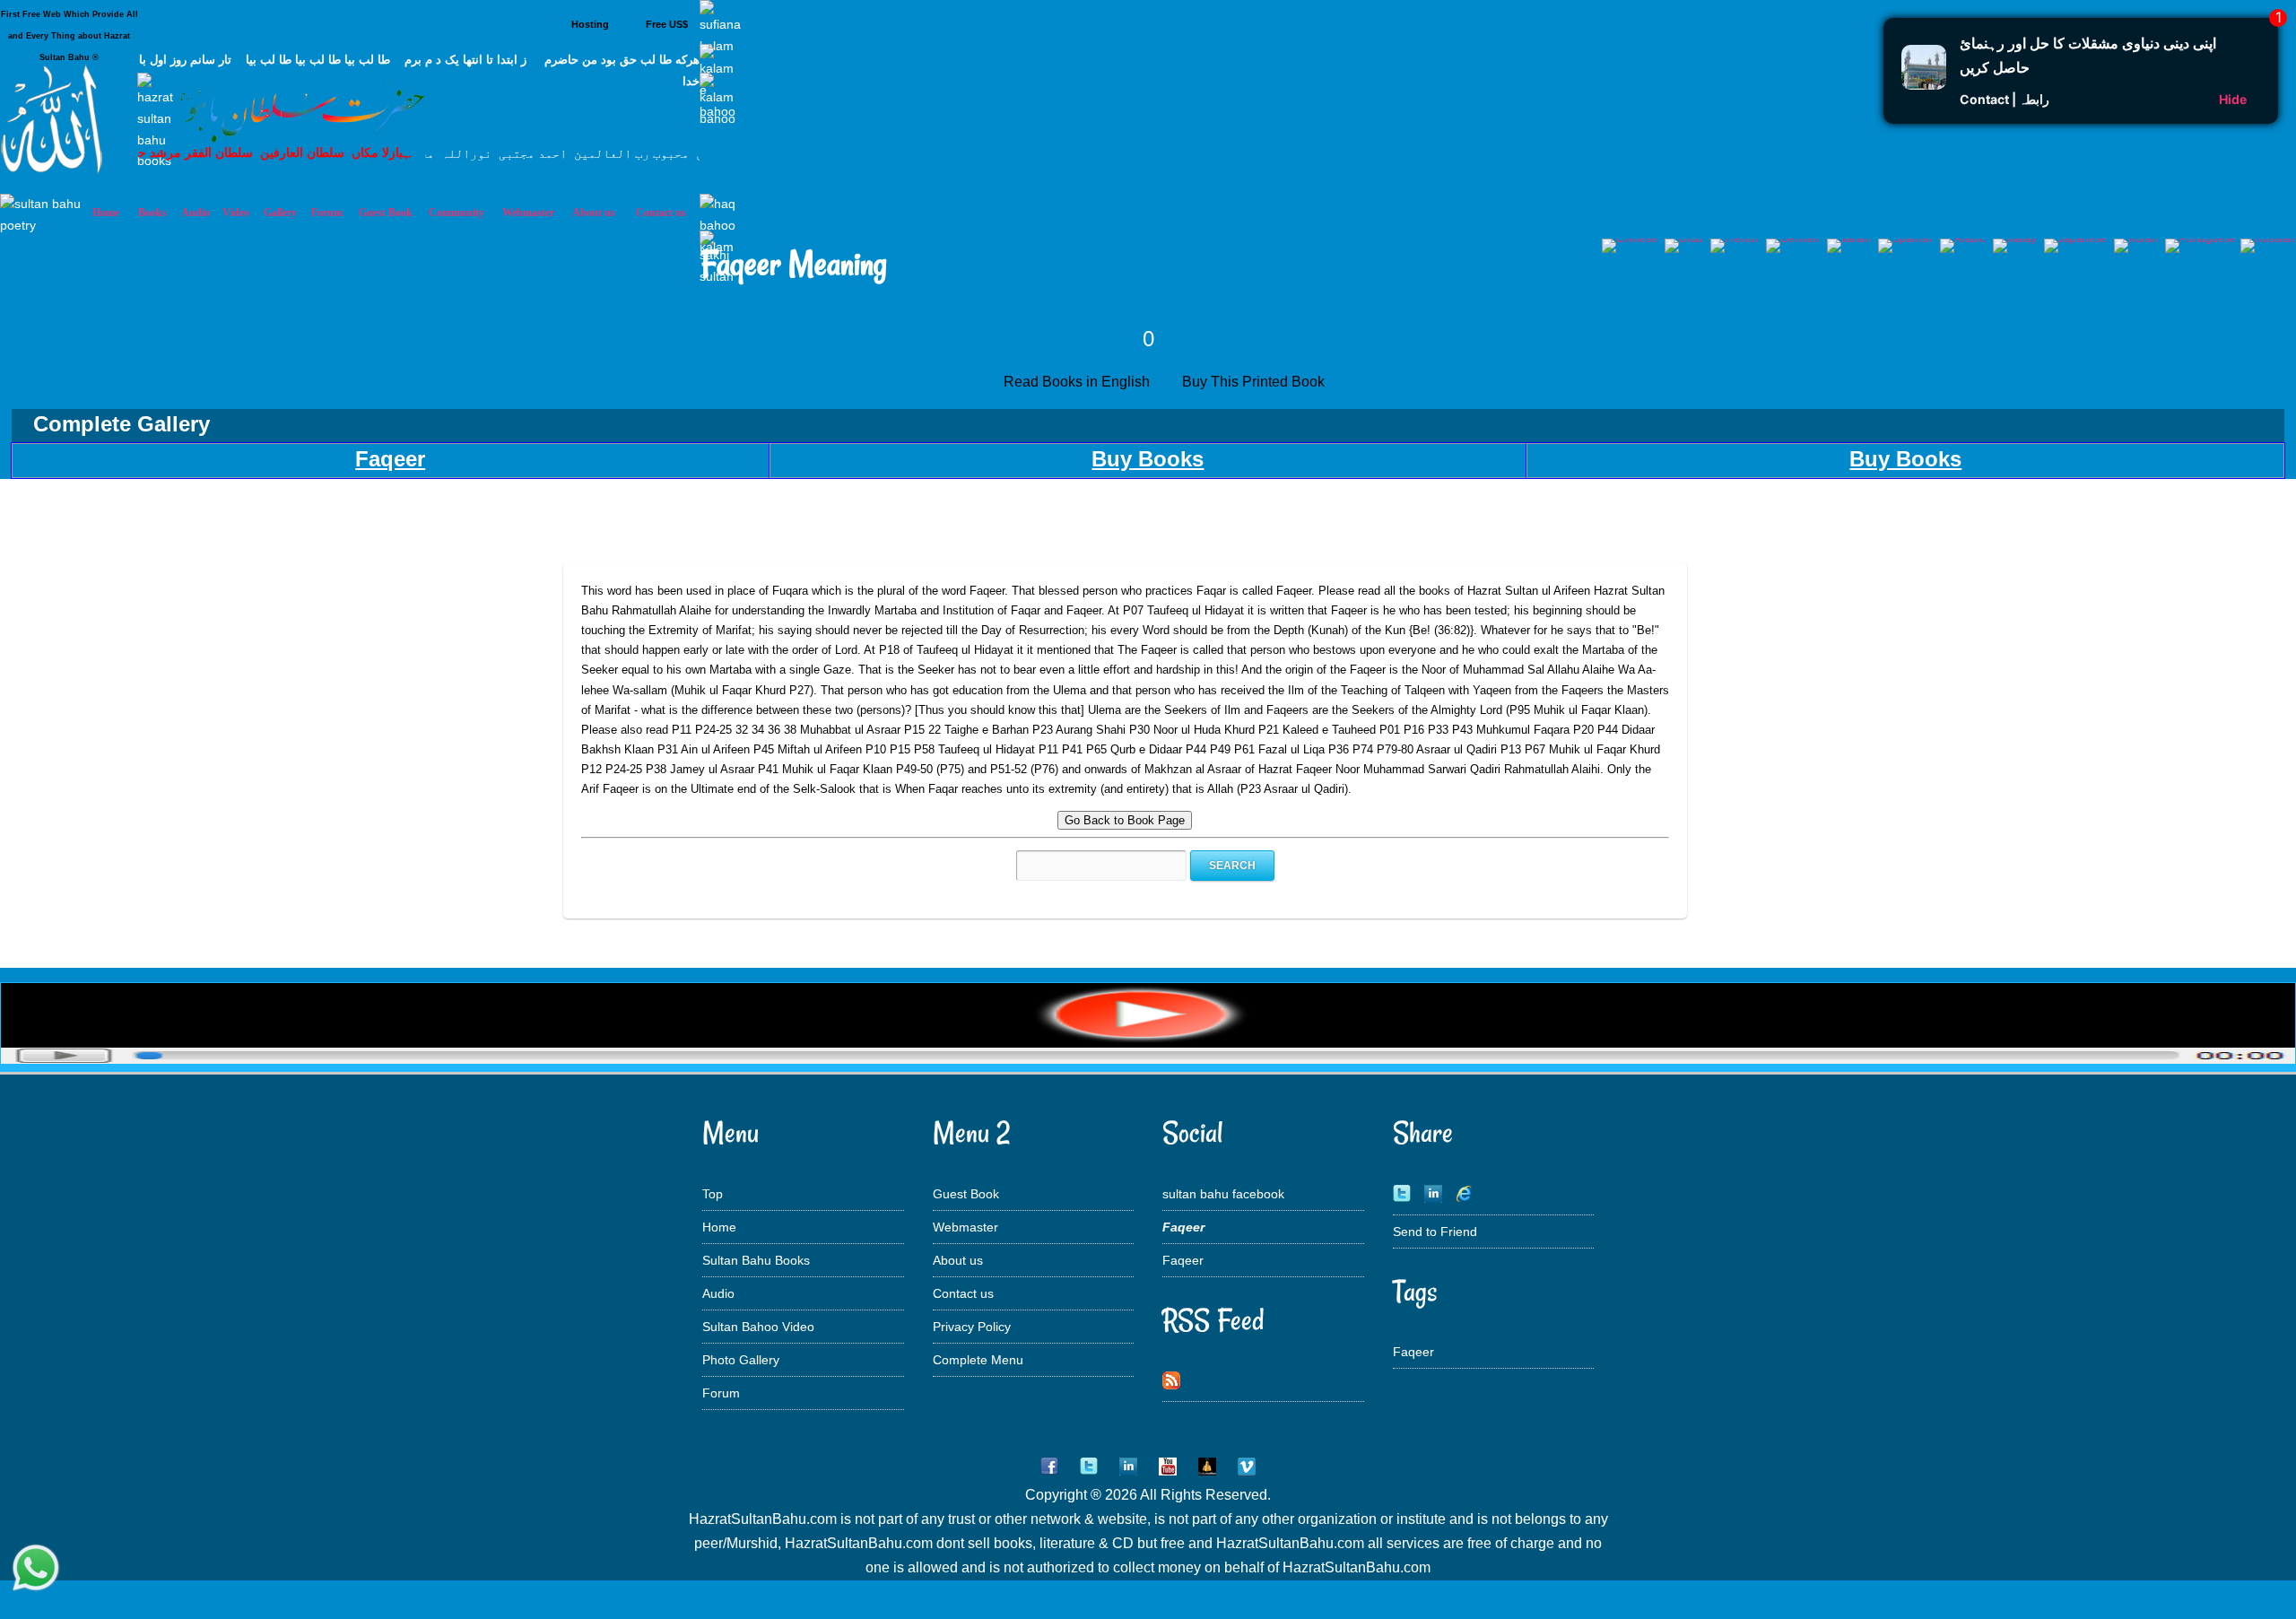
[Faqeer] (1148, 1059)
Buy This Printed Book (1255, 382)
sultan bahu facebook (1223, 1194)
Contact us (963, 1293)
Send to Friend (1435, 1232)
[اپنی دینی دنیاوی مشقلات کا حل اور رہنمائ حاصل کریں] (1924, 84)
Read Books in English (1080, 382)
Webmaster (965, 1227)
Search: (996, 865)
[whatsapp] (36, 1570)
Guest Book (386, 213)
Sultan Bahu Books (756, 1260)
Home (719, 1227)
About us (958, 1260)
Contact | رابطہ (2005, 99)
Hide (2233, 99)
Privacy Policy (972, 1327)
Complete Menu (978, 1360)
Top (713, 1194)
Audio (718, 1293)
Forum (721, 1393)
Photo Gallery (741, 1360)
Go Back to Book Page (1125, 820)
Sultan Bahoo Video (758, 1327)
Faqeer (1183, 1260)
